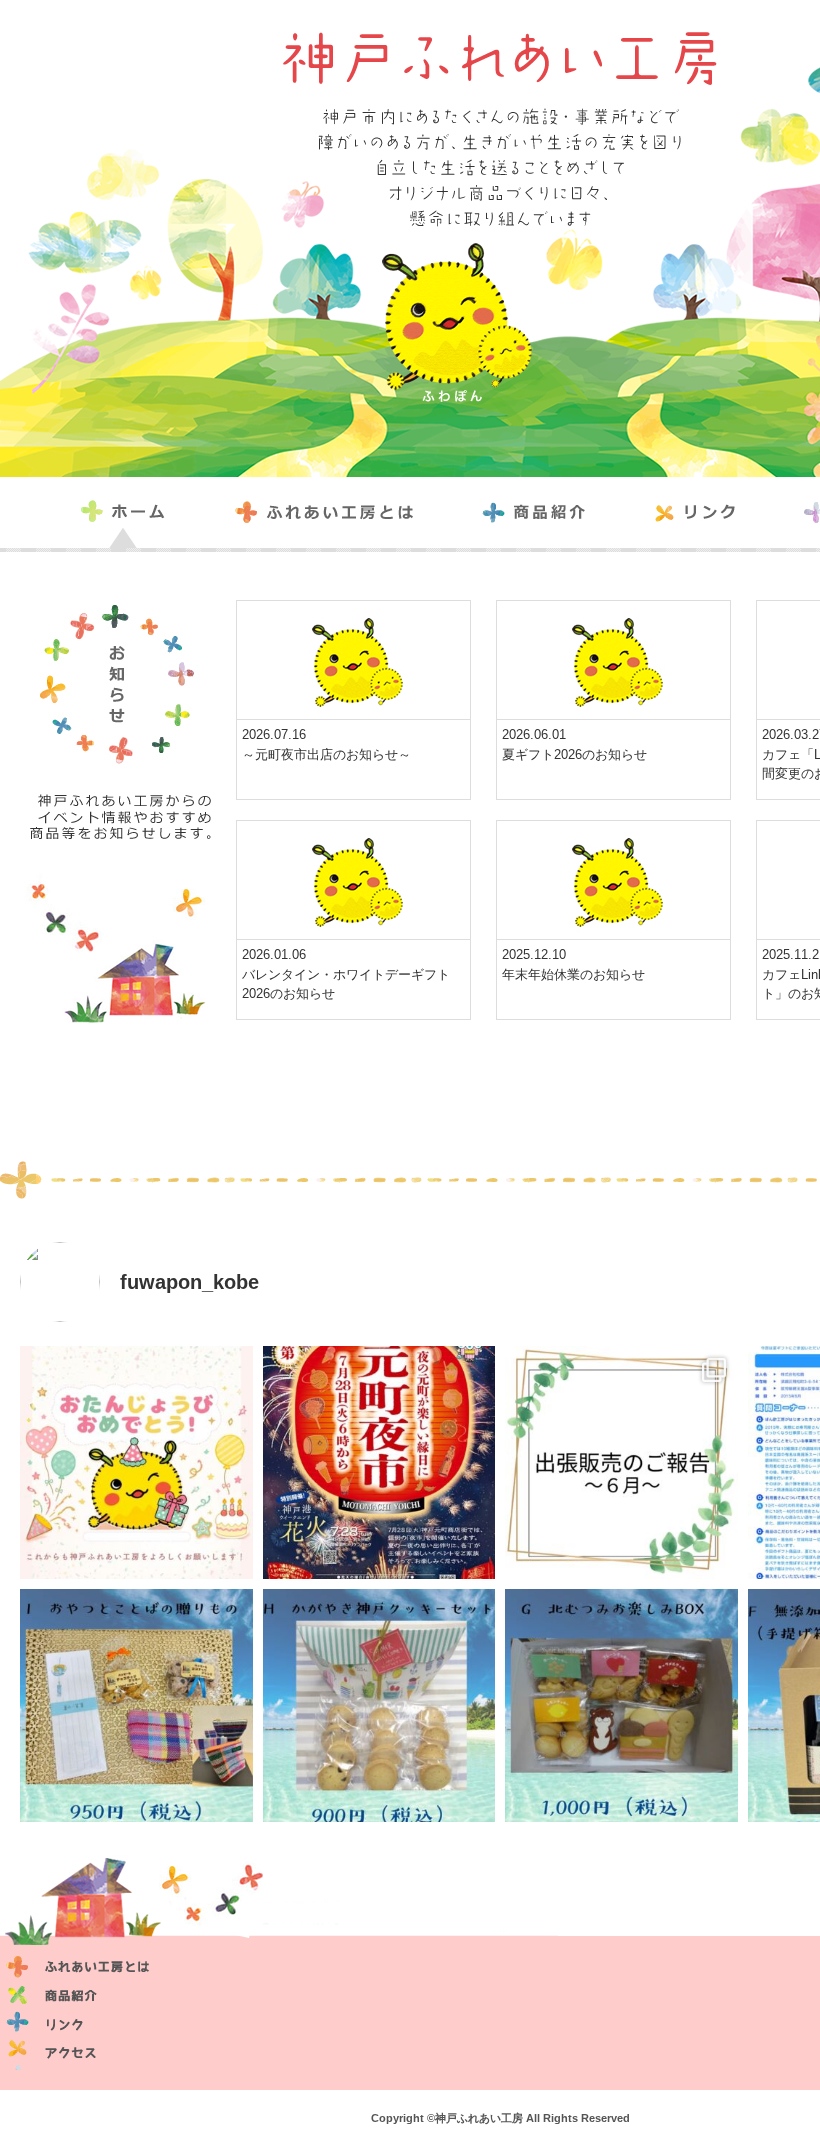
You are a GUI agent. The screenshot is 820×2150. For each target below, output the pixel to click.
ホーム (140, 512)
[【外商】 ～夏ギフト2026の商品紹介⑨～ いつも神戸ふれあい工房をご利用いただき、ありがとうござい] (136, 1705)
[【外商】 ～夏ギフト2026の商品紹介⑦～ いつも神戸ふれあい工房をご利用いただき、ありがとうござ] (621, 1705)
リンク (707, 512)
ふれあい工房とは (336, 512)
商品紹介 (546, 512)
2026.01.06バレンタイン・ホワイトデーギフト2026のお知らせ (346, 974)
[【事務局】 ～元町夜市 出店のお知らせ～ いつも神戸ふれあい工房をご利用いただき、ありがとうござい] (379, 1462)
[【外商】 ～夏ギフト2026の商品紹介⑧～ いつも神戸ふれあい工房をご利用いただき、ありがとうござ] (379, 1705)
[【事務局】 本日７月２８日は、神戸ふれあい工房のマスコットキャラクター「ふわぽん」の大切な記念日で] (136, 1462)
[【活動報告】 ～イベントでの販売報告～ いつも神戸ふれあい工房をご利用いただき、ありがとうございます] (621, 1462)
